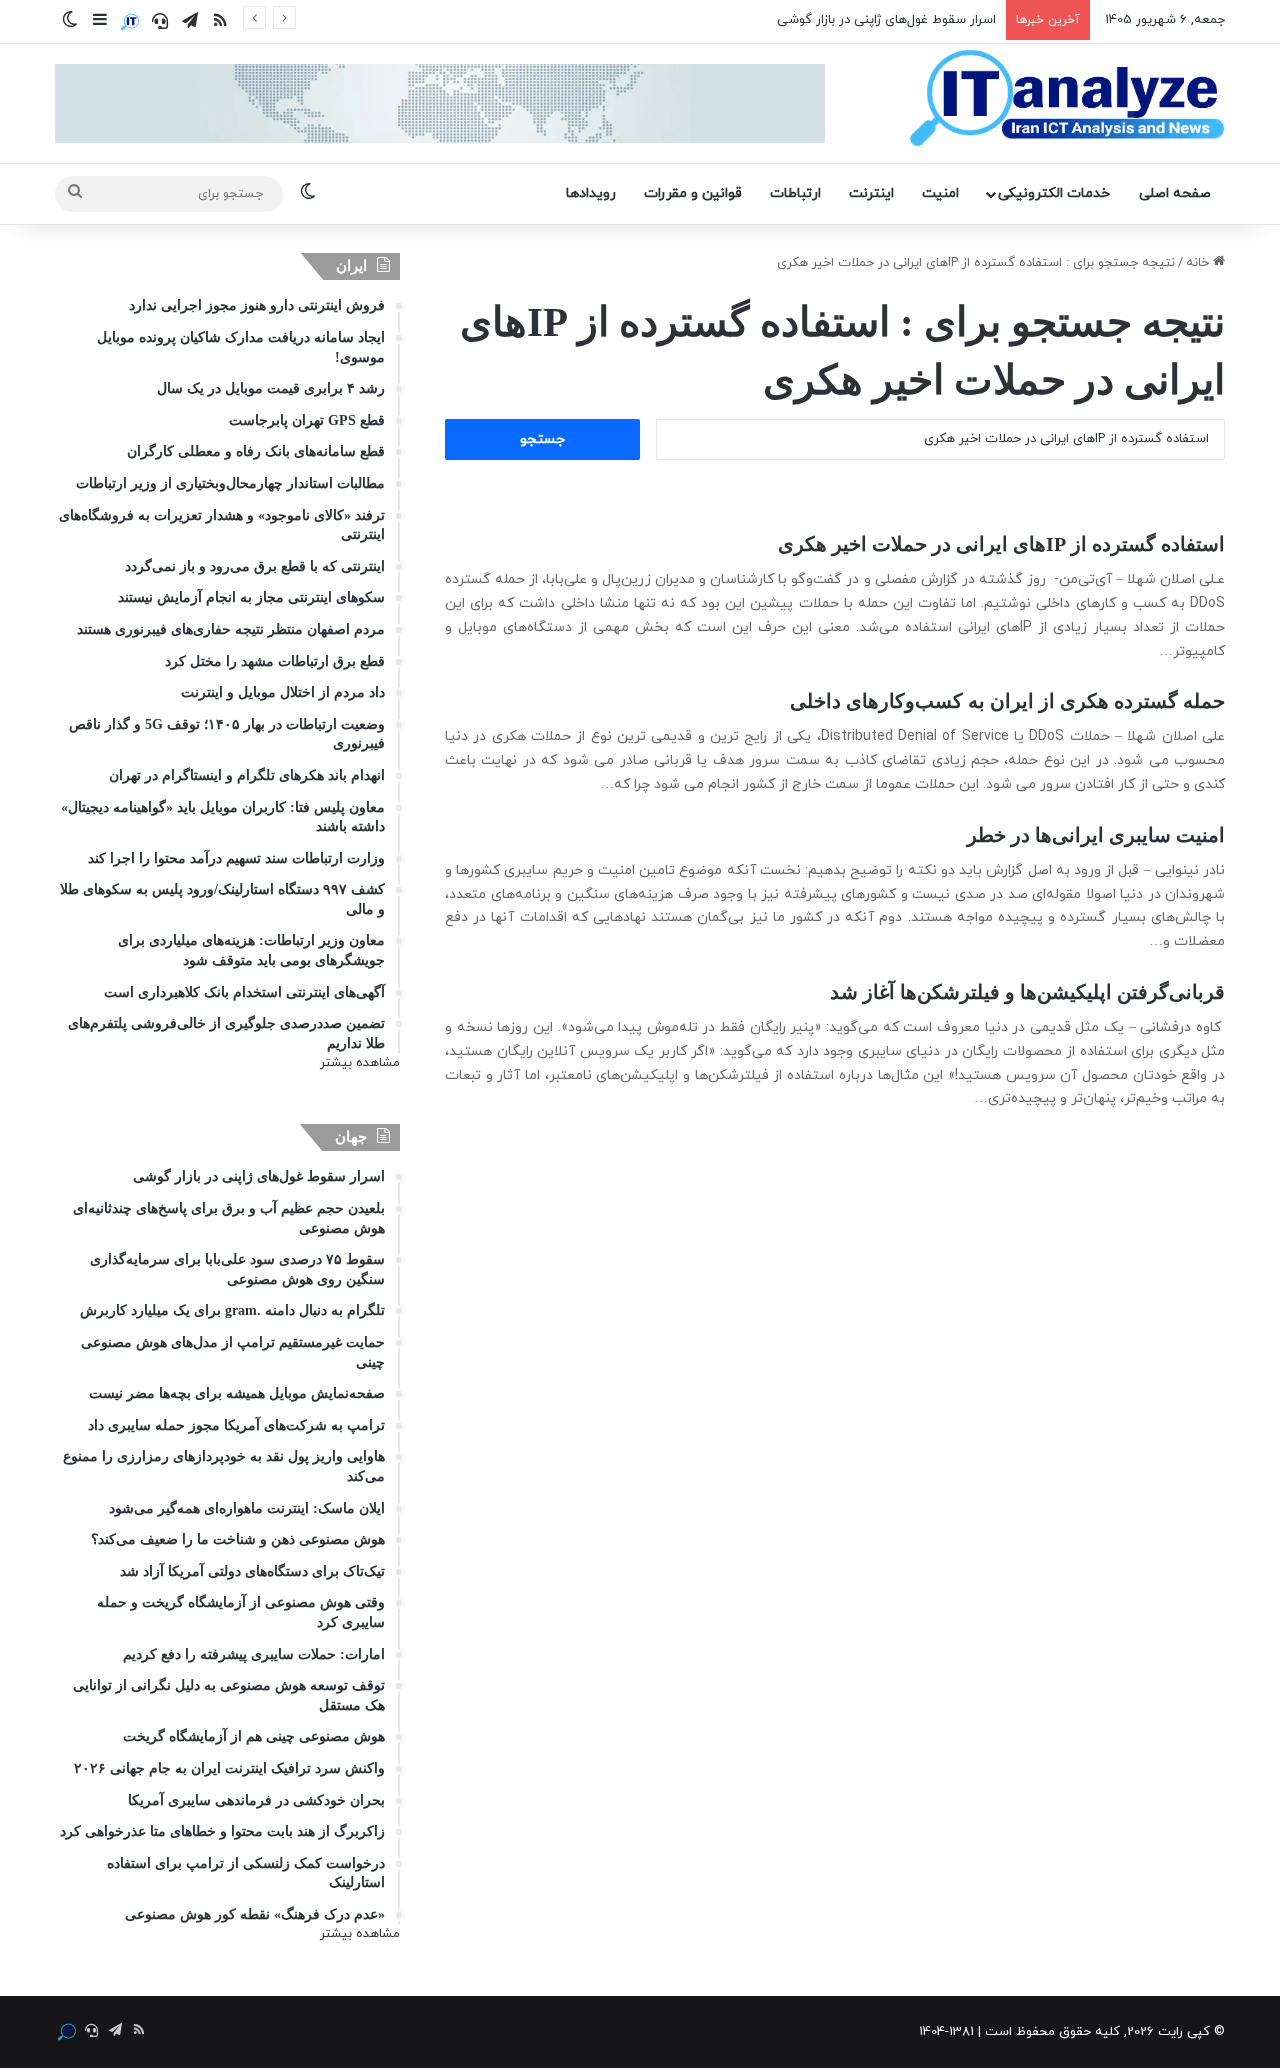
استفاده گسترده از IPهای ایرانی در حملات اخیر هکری (1001, 544)
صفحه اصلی (1175, 193)
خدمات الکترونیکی (1054, 193)
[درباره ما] (130, 22)
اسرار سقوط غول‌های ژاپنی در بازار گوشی (886, 20)
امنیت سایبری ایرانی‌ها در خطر (1096, 835)
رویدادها (591, 193)
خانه (1199, 263)
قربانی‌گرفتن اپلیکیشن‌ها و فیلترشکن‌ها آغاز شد (1027, 992)
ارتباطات (795, 193)
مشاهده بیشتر (360, 1063)
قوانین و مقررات (693, 193)
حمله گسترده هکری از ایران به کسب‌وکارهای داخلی (1007, 701)
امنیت (940, 193)
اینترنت (871, 193)
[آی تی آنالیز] (1066, 99)
